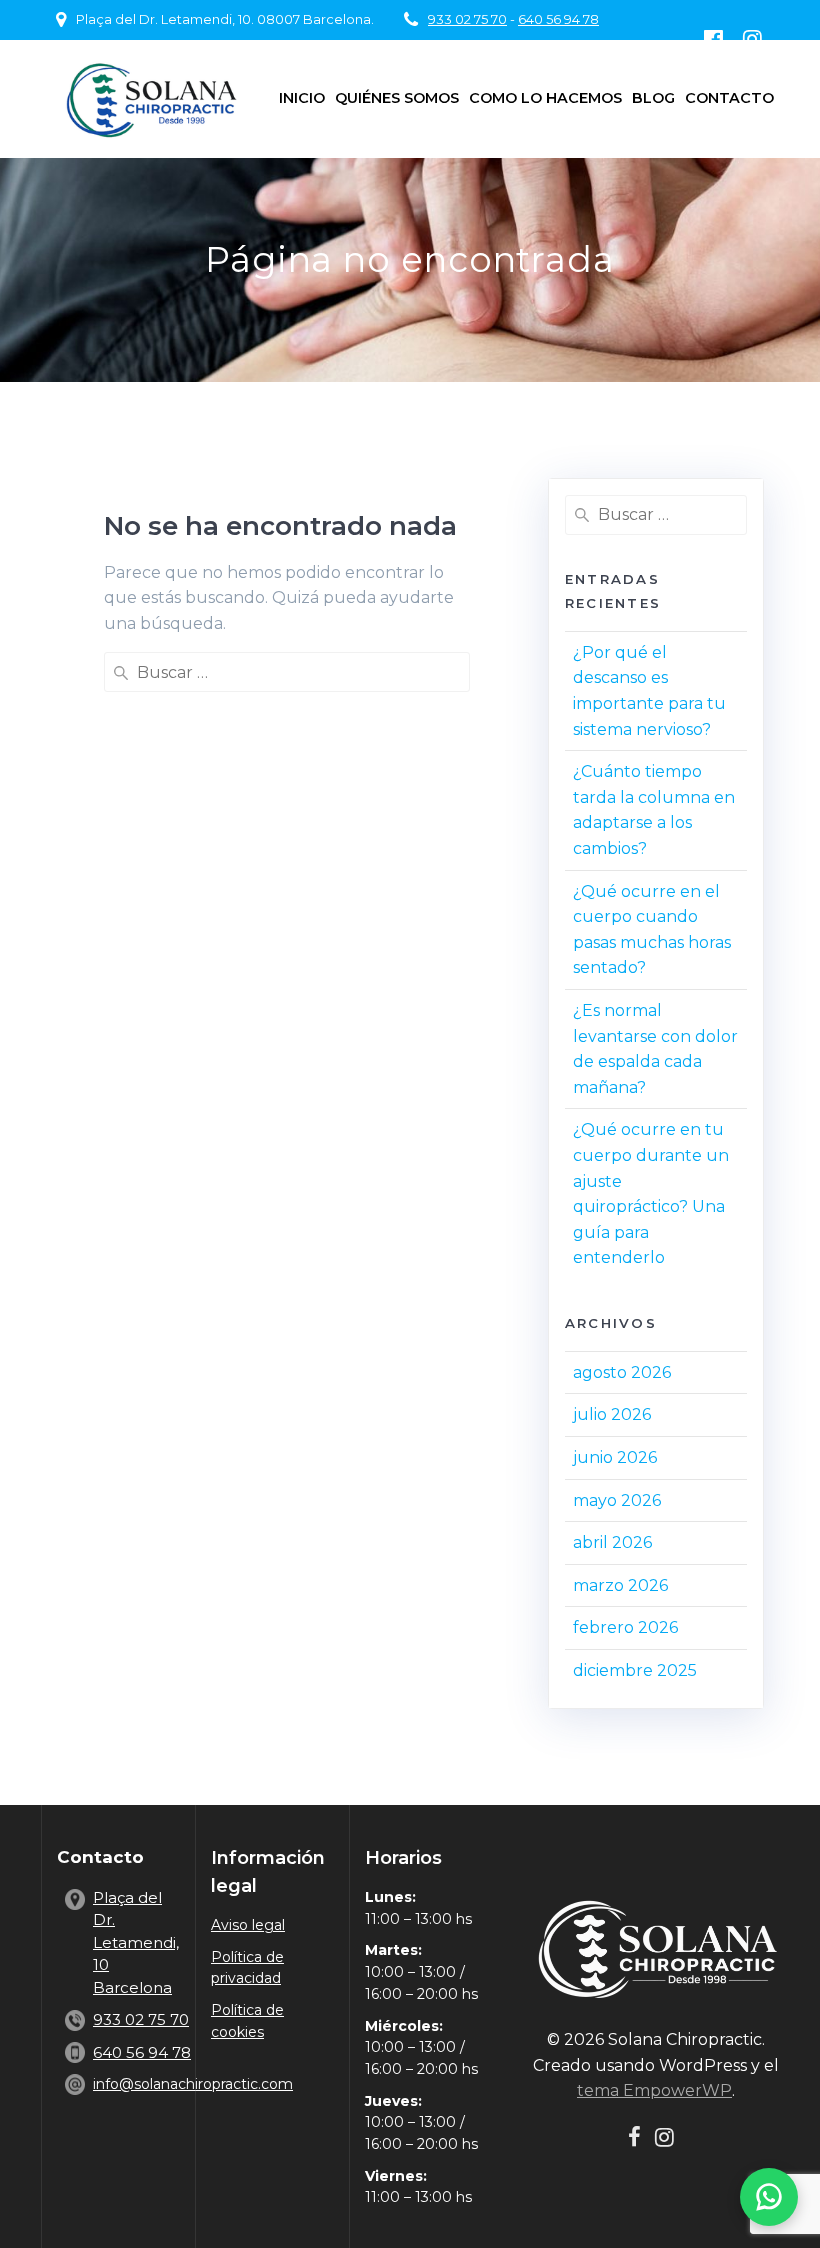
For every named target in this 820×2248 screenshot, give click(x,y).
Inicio (302, 98)
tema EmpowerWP (654, 2090)
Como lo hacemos (545, 98)
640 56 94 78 (558, 19)
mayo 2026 (617, 1500)
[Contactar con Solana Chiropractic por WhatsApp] (769, 2197)
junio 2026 (615, 1457)
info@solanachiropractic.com (193, 2084)
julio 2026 (612, 1414)
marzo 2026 (620, 1585)
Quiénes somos (397, 98)
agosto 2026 (622, 1372)
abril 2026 (612, 1542)
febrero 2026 (625, 1627)
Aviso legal (248, 1925)
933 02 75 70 (467, 19)
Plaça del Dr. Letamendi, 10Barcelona (136, 1942)
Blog (653, 98)
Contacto (729, 98)
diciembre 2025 (635, 1670)
